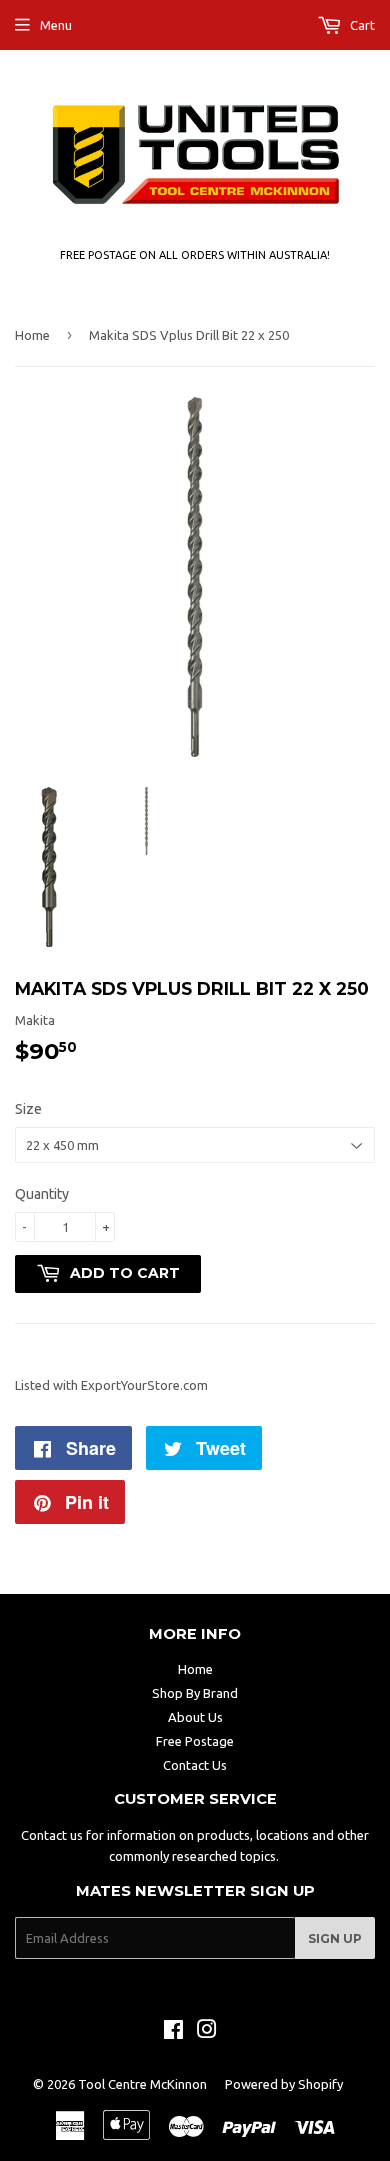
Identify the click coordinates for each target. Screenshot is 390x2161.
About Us (195, 1717)
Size (28, 1109)
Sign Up (335, 1938)
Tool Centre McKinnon (142, 2084)
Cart (361, 25)
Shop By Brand (195, 1693)
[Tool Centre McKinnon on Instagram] (207, 2032)
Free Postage (195, 1741)
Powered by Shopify (284, 2084)
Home (32, 335)
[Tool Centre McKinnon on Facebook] (173, 2032)
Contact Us (195, 1765)
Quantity (42, 1194)
